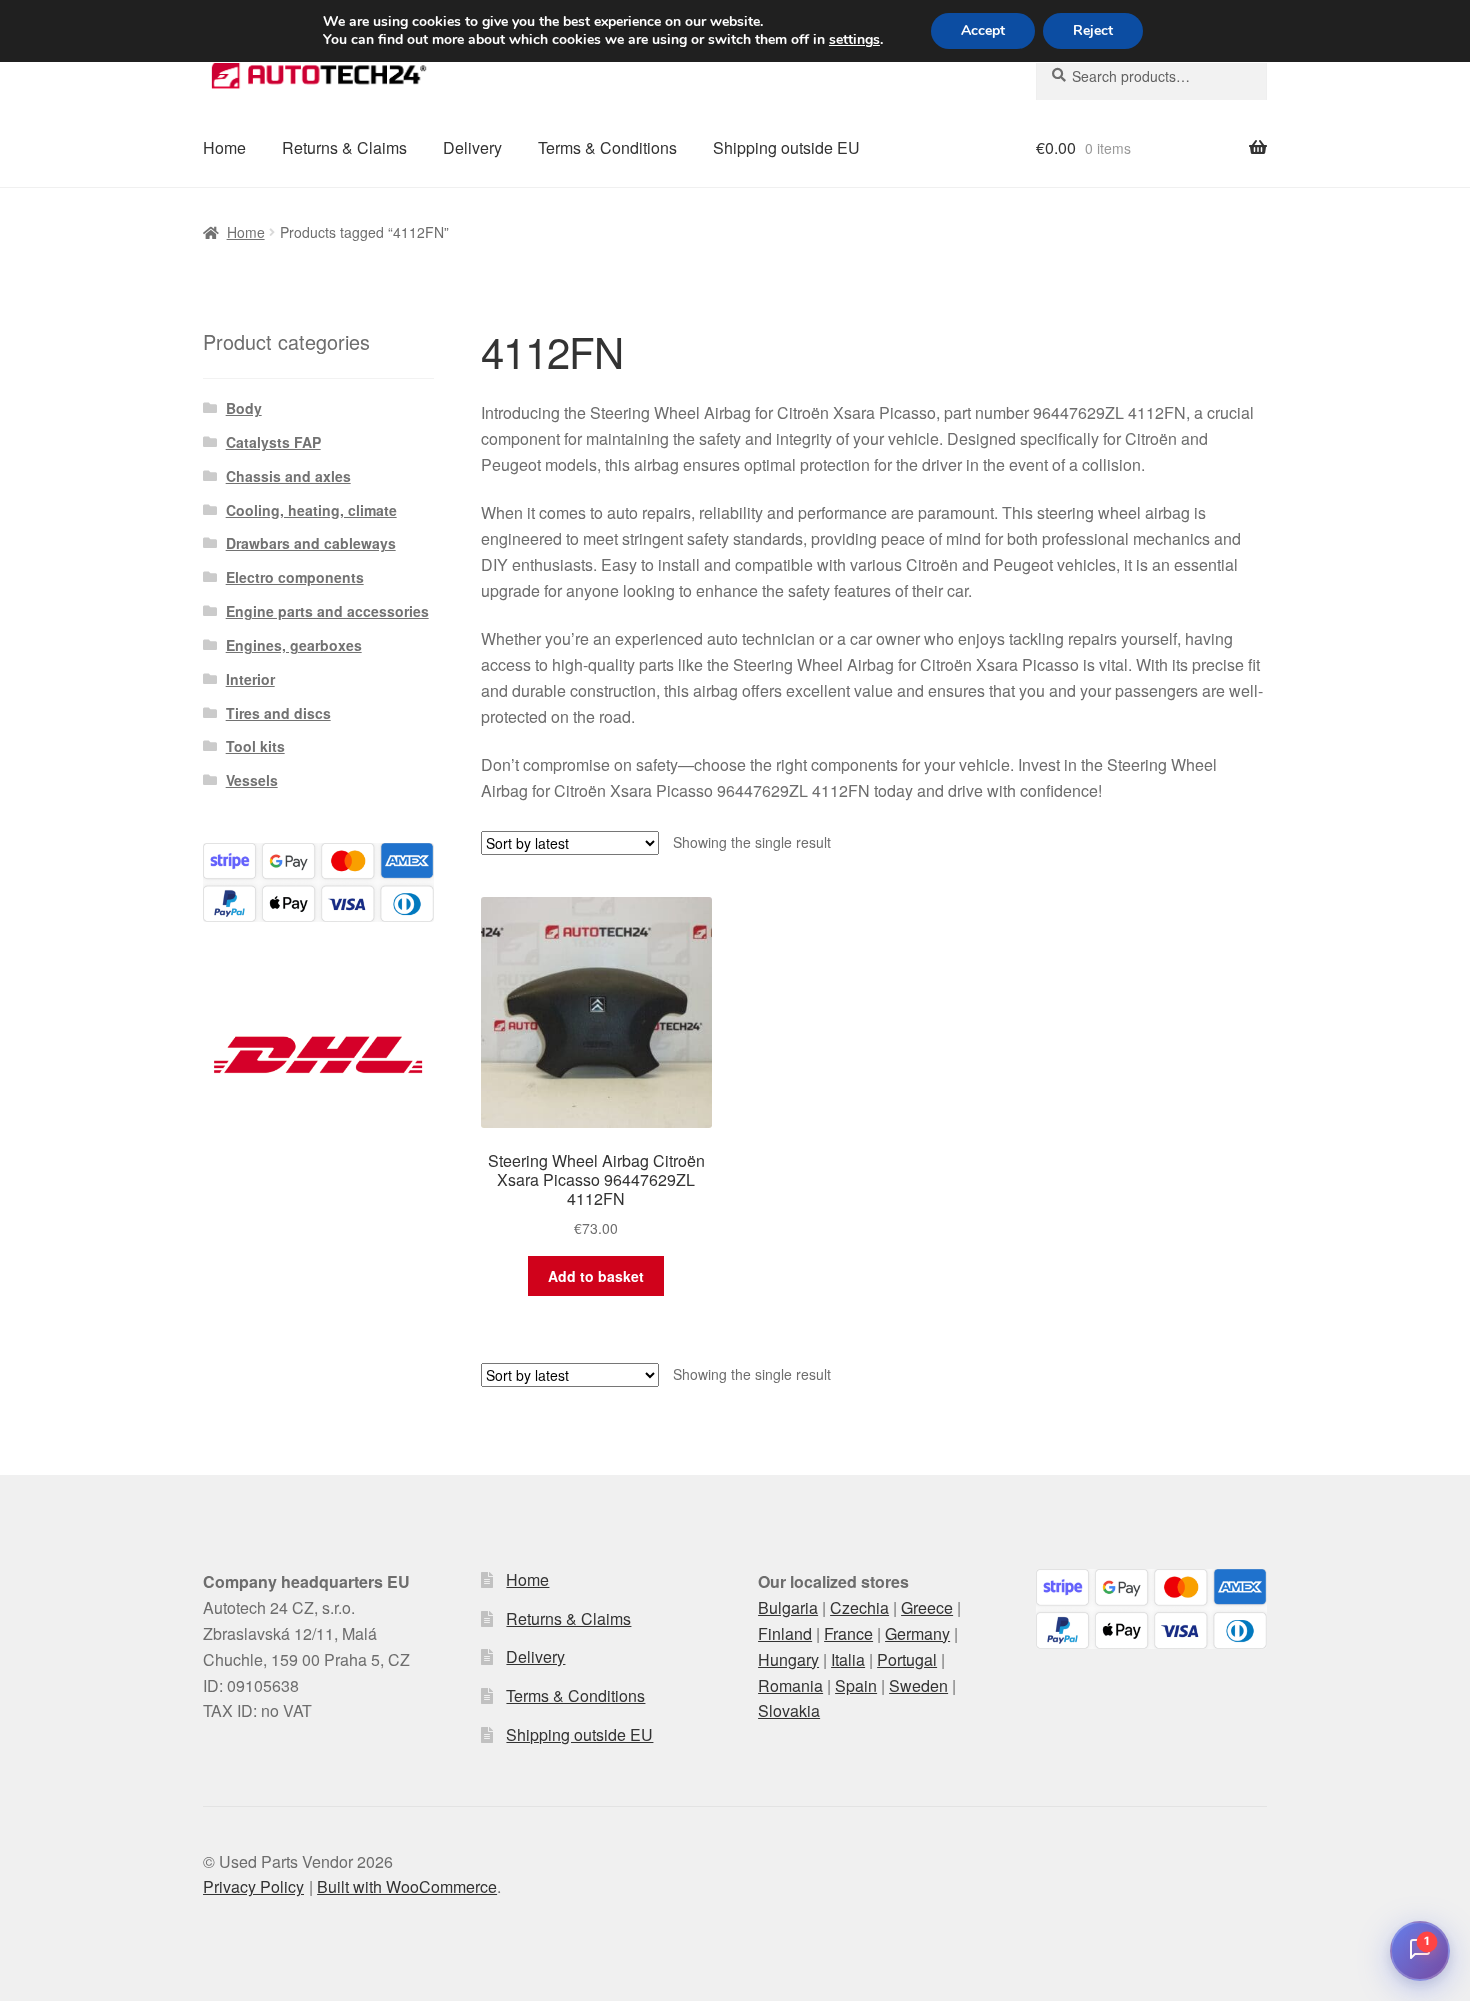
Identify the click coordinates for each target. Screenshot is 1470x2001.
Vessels (252, 780)
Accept (983, 30)
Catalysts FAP (273, 442)
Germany (917, 1633)
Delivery (472, 147)
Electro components (295, 577)
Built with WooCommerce (407, 1886)
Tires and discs (278, 713)
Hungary (788, 1659)
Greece (927, 1607)
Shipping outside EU (786, 147)
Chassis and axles (288, 476)
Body (244, 408)
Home (224, 147)
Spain (856, 1685)
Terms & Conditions (607, 147)
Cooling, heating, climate (311, 510)
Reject (1093, 30)
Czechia (859, 1607)
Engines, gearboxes (294, 645)
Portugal (907, 1659)
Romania (790, 1685)
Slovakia (789, 1710)
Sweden (918, 1685)
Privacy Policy (253, 1886)
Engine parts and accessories (327, 611)
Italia (848, 1659)
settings (854, 40)
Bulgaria (788, 1607)
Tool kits (255, 746)
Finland (785, 1633)
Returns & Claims (344, 147)
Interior (250, 679)
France (848, 1633)
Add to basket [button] (596, 1276)
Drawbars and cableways (311, 543)
